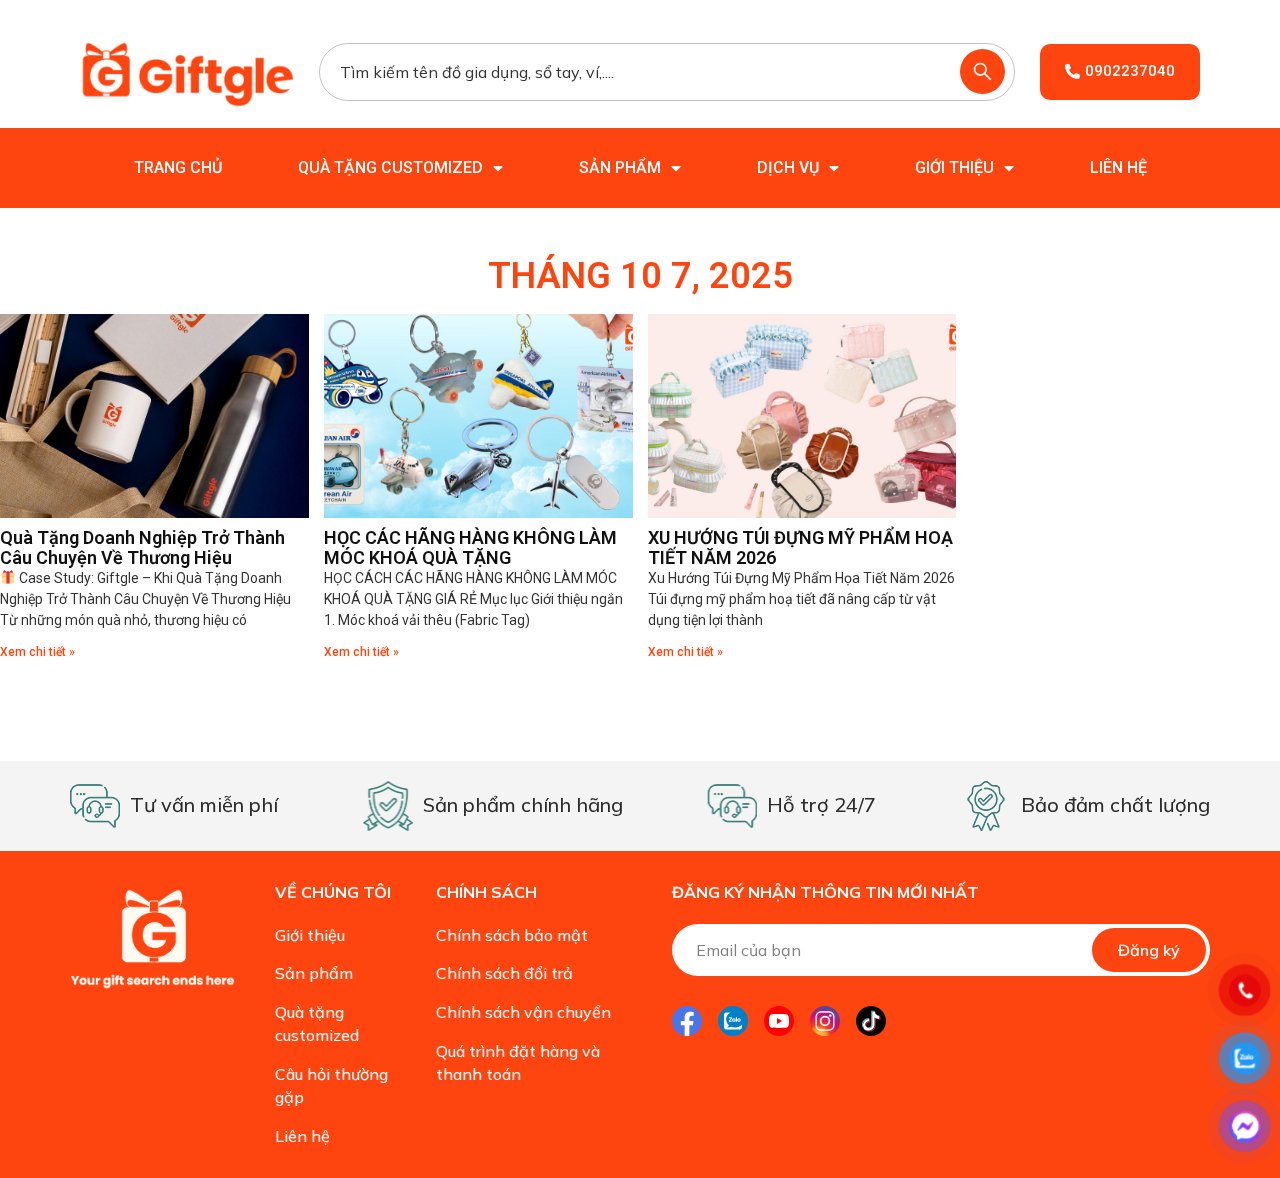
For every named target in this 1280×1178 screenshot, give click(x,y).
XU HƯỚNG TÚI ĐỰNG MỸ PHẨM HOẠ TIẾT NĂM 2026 (800, 547)
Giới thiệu (954, 167)
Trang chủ (178, 167)
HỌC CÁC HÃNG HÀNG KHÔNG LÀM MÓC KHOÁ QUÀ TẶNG (470, 547)
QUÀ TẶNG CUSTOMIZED (390, 167)
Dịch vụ (788, 167)
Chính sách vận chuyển (523, 1012)
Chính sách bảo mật (512, 935)
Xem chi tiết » (37, 652)
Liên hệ (1118, 167)
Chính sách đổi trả (504, 973)
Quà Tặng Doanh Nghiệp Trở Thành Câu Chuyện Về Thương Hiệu (142, 547)
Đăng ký (1149, 950)
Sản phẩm (620, 167)
